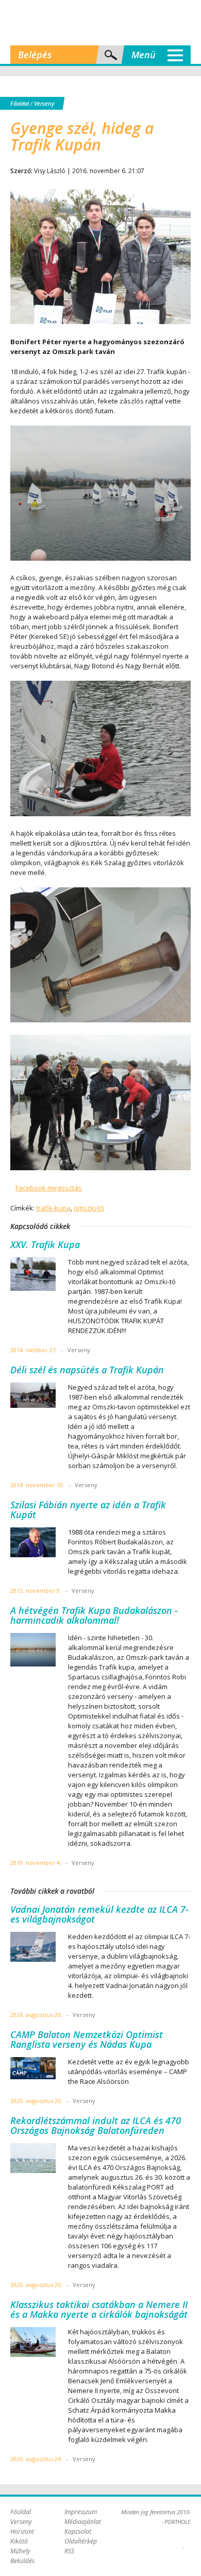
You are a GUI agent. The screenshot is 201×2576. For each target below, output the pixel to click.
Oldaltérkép (81, 2541)
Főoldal (20, 103)
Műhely (20, 2551)
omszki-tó (89, 1208)
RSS (69, 2551)
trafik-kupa (53, 1208)
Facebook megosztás (49, 1188)
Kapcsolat (78, 2531)
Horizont (22, 2531)
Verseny (44, 103)
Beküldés (22, 2561)
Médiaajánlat (83, 2522)
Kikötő (19, 2541)
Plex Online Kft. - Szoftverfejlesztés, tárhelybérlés (165, 2542)
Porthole (100, 23)
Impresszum (81, 2512)
